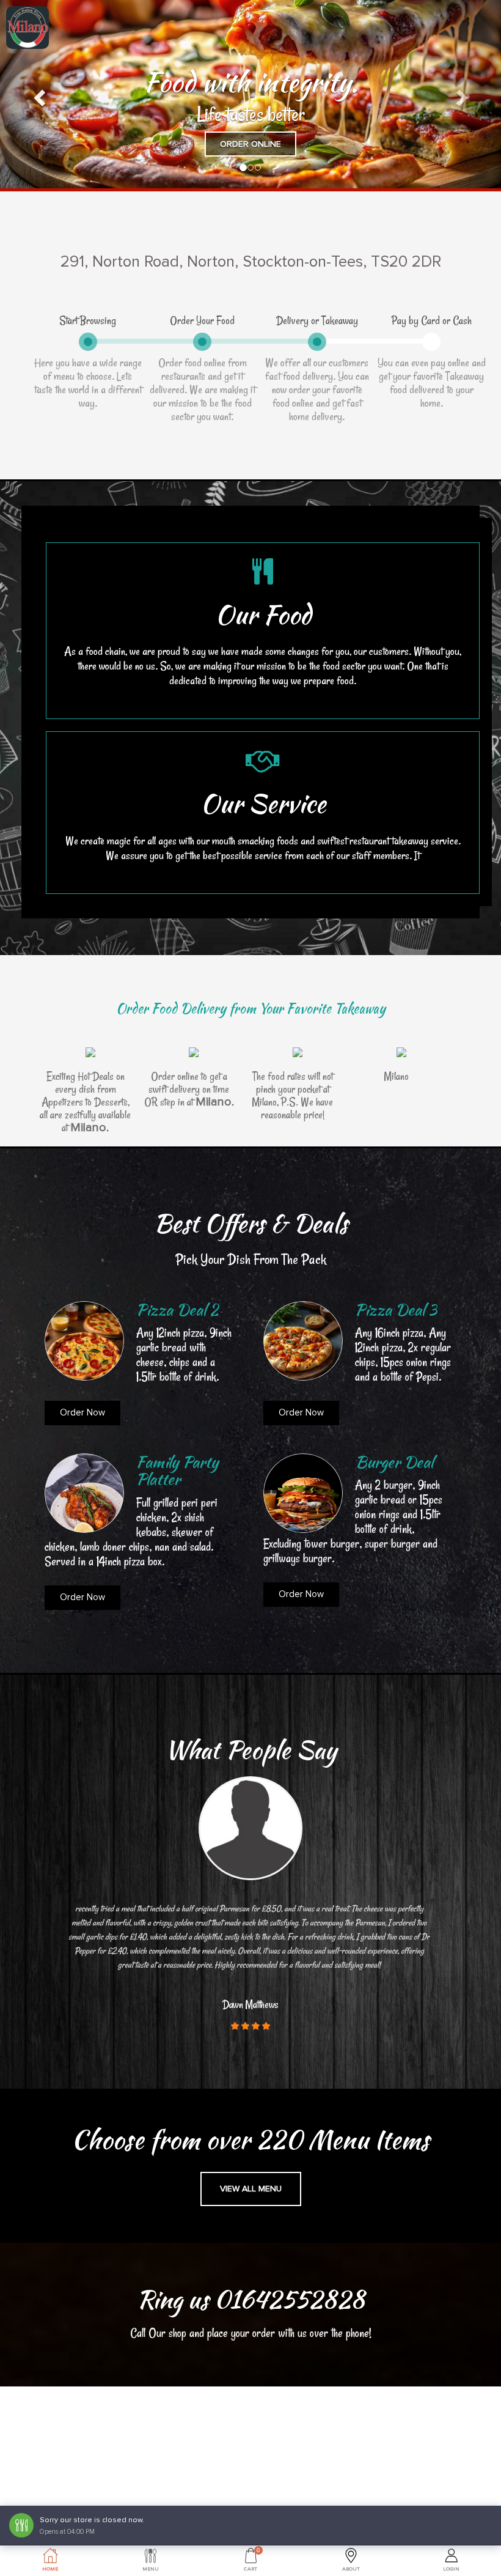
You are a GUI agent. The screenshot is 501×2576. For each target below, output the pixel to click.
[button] (38, 94)
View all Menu (251, 2189)
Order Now (82, 1412)
